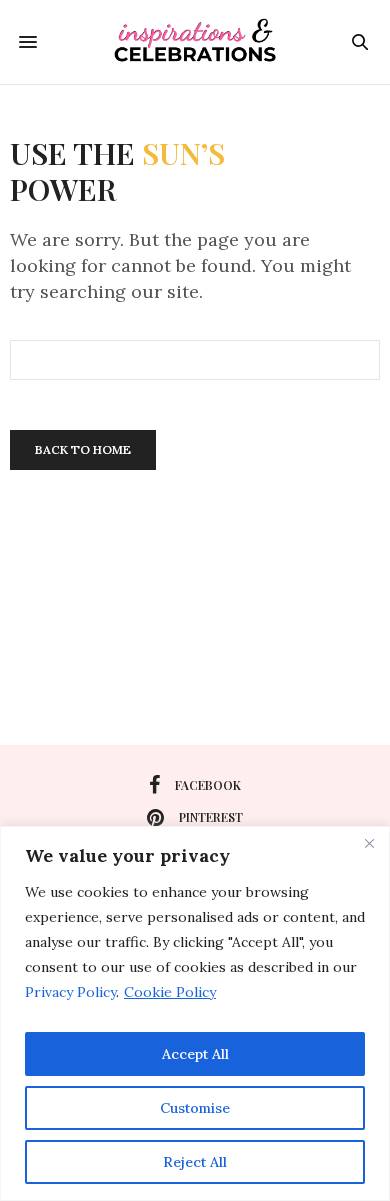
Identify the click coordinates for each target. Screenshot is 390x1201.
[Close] (369, 843)
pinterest (211, 817)
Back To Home (83, 449)
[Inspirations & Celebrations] (195, 42)
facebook (208, 785)
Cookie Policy (170, 992)
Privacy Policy (70, 992)
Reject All (195, 1162)
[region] (195, 1013)
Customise (195, 1108)
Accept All (195, 1054)
